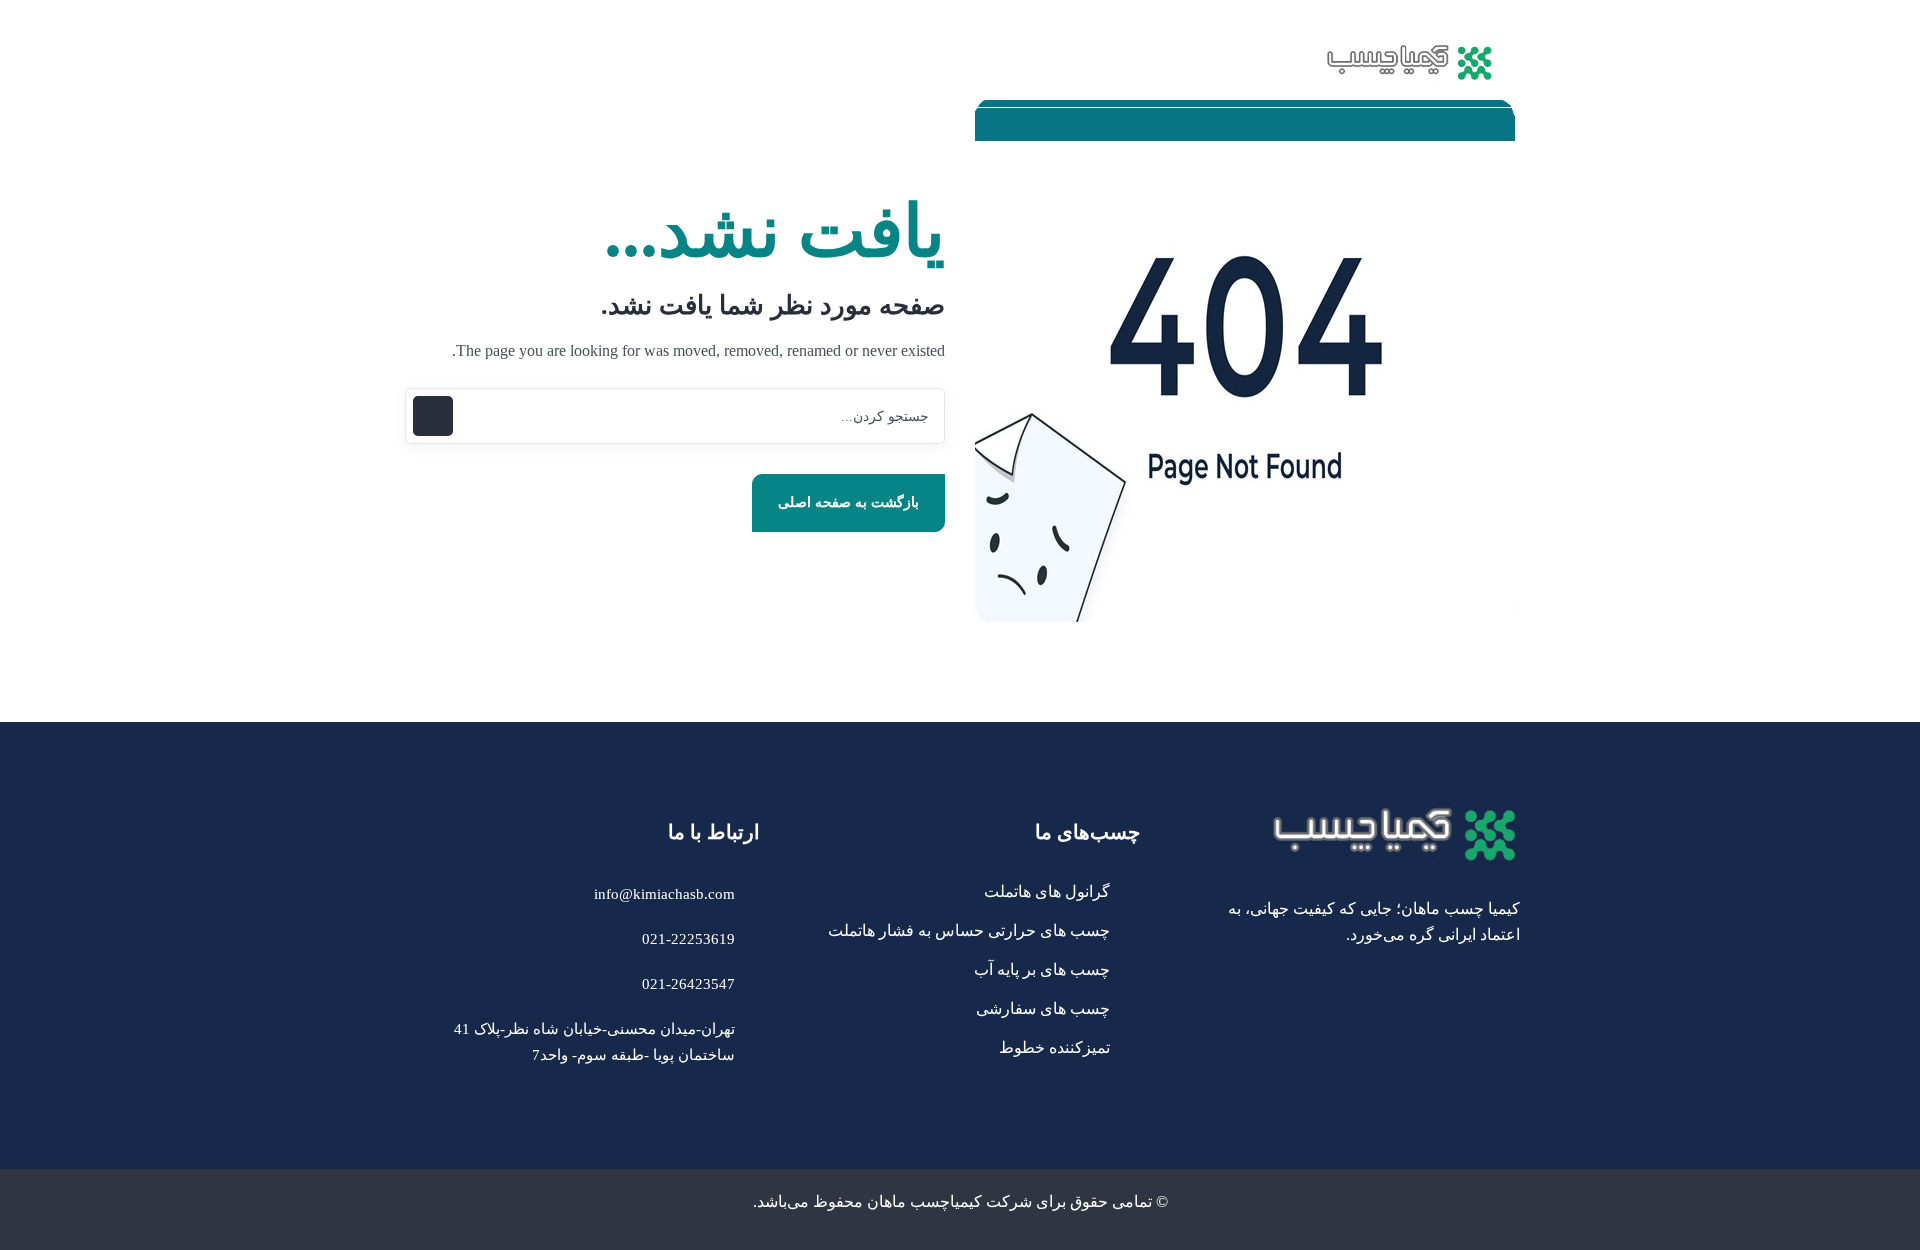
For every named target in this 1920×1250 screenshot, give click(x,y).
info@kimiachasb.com (664, 894)
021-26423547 (688, 984)
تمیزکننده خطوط (1054, 1047)
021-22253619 (688, 939)
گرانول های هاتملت (1047, 891)
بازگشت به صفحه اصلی (848, 502)
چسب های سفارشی (1043, 1008)
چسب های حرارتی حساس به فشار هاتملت (969, 930)
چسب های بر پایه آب (1042, 969)
